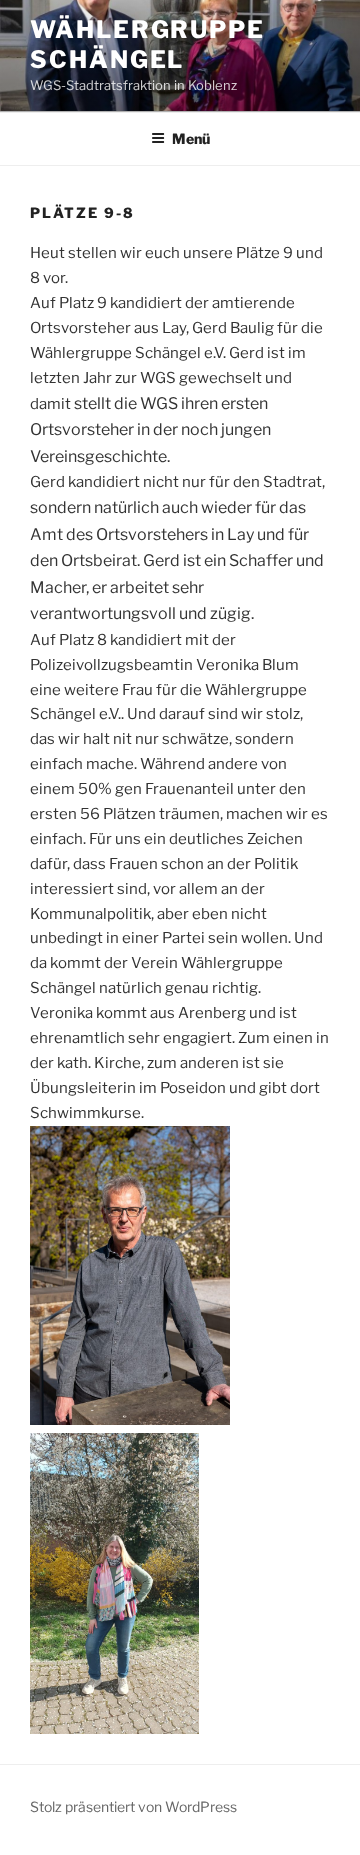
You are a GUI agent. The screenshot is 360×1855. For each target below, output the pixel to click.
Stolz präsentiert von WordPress (133, 1806)
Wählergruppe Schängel (147, 44)
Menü (191, 138)
